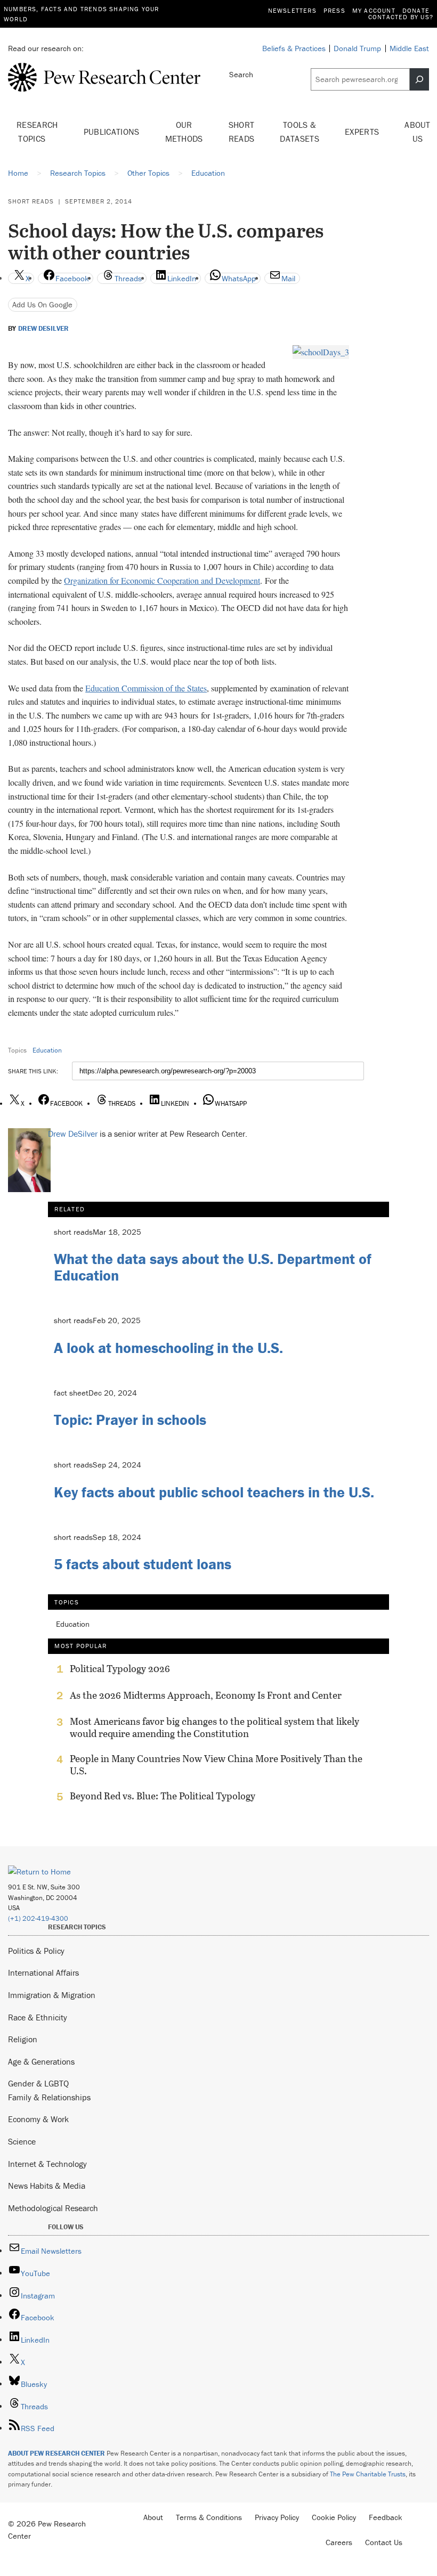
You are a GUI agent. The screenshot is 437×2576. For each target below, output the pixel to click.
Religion (23, 2039)
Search (241, 74)
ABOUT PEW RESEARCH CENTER (56, 2453)
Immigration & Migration (52, 1995)
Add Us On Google (42, 304)
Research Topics (37, 132)
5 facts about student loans (143, 1564)
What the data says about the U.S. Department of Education (213, 1267)
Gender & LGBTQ (38, 2083)
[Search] (419, 79)
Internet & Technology (47, 2164)
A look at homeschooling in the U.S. (168, 1348)
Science (22, 2141)
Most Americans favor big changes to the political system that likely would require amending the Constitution (215, 1727)
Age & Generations (41, 2061)
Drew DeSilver (43, 329)
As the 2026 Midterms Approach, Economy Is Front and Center (206, 1695)
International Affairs (43, 1972)
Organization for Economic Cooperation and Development (162, 580)
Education (47, 1050)
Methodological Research (53, 2208)
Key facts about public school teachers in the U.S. (214, 1492)
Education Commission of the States (146, 688)
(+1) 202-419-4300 (38, 1918)
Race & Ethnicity (38, 2017)
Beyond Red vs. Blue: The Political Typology (163, 1796)
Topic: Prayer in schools (130, 1420)
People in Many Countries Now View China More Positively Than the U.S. (216, 1765)
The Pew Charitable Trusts (368, 2474)
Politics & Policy (36, 1951)
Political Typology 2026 (120, 1669)
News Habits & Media (47, 2186)
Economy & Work (38, 2119)
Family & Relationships (49, 2097)
